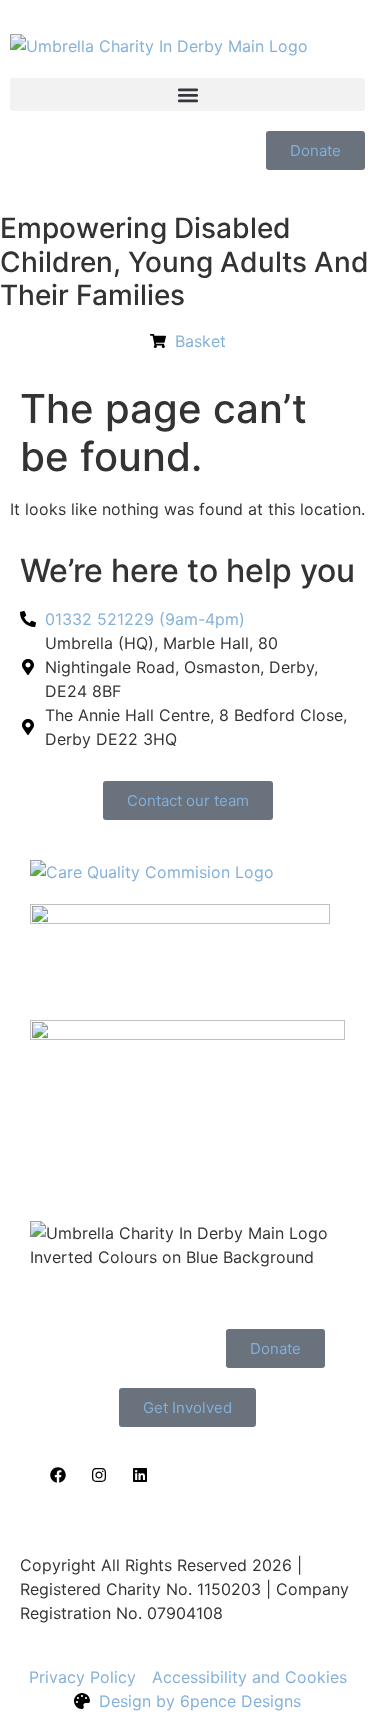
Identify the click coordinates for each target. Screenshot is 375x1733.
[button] (187, 94)
